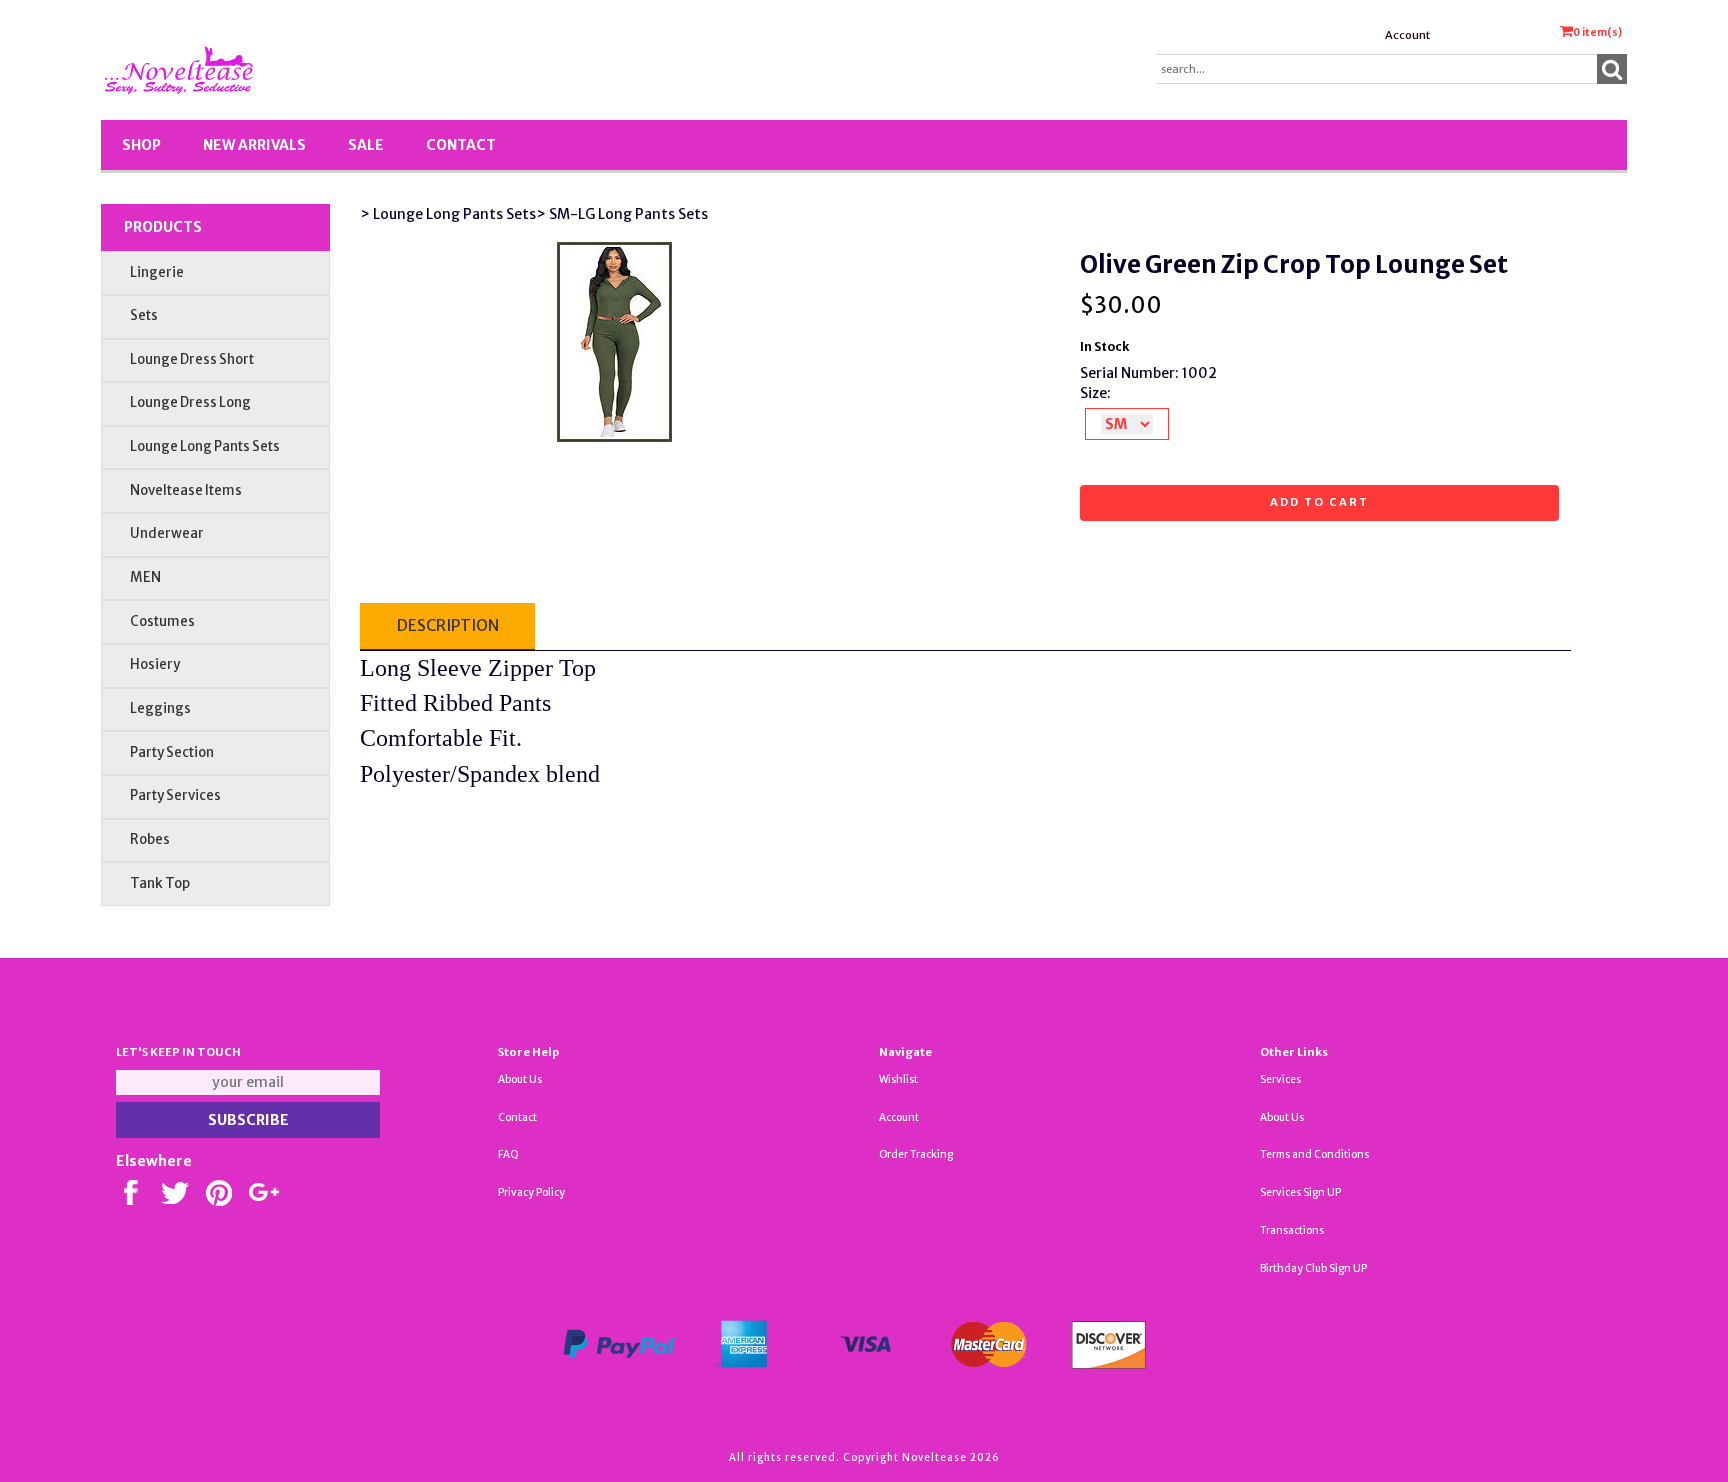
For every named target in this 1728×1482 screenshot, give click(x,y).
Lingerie (157, 272)
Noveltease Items (186, 490)
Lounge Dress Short (192, 359)
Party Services (175, 795)
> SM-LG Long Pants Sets (622, 214)
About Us (520, 1079)
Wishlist (898, 1079)
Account (1407, 35)
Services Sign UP (1300, 1192)
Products (163, 227)
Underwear (167, 533)
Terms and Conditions (1314, 1154)
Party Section (172, 752)
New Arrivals (254, 145)
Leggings (160, 708)
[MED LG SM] (1127, 424)
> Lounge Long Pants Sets (448, 214)
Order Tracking (916, 1154)
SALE (366, 145)
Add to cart (1319, 502)
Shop (141, 145)
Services (1280, 1079)
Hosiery (155, 664)
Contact (461, 145)
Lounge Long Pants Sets (205, 446)
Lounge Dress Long (190, 402)
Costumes (162, 621)
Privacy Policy (531, 1192)
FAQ (508, 1154)
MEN (145, 577)
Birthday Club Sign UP (1313, 1268)
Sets (144, 315)
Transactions (1292, 1230)
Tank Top (160, 883)
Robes (150, 839)
